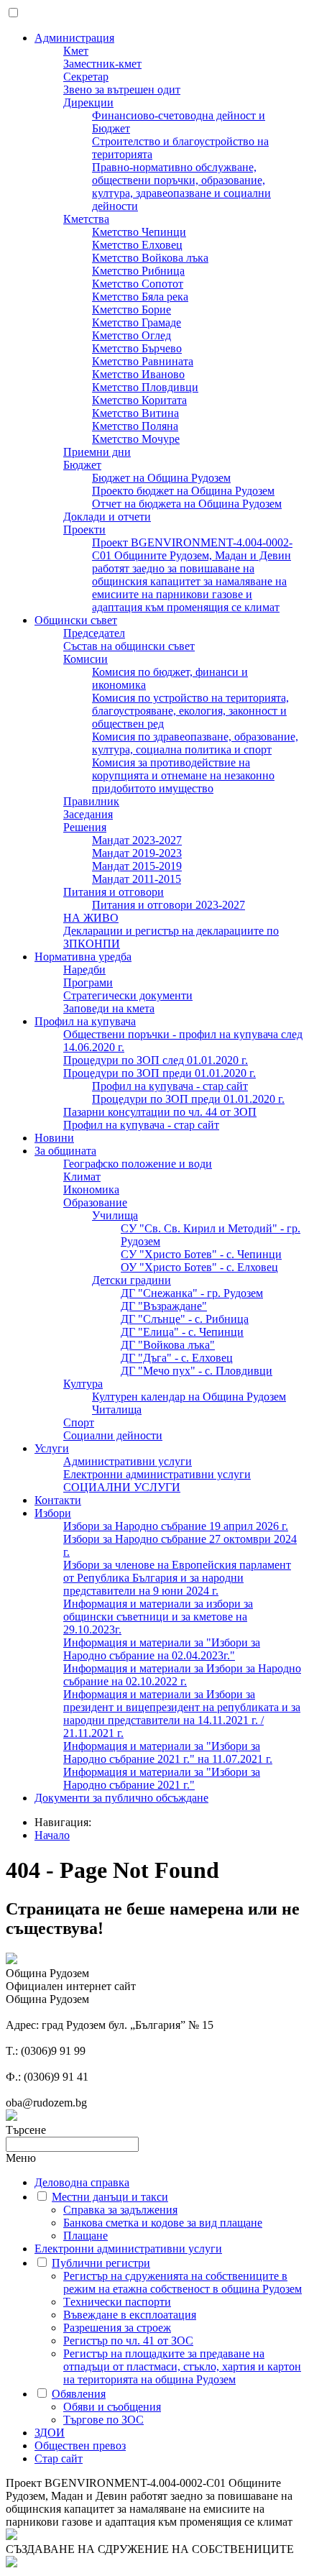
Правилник (91, 801)
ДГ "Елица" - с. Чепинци (182, 1332)
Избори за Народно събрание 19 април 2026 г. (176, 1526)
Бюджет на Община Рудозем (161, 478)
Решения (85, 827)
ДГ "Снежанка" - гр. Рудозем (192, 1293)
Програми (88, 982)
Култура (83, 1384)
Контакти (58, 1500)
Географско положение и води (138, 1164)
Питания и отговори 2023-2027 (169, 905)
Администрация (74, 38)
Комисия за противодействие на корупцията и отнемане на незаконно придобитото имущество (183, 775)
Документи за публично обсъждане (121, 1798)
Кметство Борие (132, 310)
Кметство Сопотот (138, 284)
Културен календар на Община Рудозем (189, 1397)
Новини (54, 1138)
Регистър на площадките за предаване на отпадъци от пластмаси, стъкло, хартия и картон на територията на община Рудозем (182, 2366)
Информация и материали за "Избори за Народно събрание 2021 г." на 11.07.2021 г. (168, 1752)
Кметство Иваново (138, 374)
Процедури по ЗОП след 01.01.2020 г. (156, 1060)
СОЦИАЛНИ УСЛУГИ (122, 1487)
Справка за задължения (120, 2210)
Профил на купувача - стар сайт (170, 1086)
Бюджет (82, 465)
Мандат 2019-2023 (137, 853)
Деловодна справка (82, 2182)
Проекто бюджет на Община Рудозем (183, 491)
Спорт (79, 1422)
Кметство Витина (135, 413)
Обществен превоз (80, 2446)
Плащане (86, 2236)
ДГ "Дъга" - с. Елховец (177, 1358)
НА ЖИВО (91, 918)
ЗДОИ (50, 2433)
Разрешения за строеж (117, 2328)
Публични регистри (101, 2263)
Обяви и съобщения (112, 2407)
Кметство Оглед (132, 335)
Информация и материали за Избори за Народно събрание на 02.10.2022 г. (182, 1675)
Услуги (52, 1448)
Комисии (86, 659)
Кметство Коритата (139, 400)
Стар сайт (59, 2458)
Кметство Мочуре (136, 439)
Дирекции (88, 102)
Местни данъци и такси (110, 2197)
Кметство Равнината (143, 361)
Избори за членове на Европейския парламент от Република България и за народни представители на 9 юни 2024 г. (177, 1578)
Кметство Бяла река (140, 297)
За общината (65, 1151)
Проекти (84, 530)
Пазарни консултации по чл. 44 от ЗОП (160, 1112)
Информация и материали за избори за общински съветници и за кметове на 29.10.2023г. (158, 1617)
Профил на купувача (85, 1021)
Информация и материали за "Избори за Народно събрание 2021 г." (162, 1778)
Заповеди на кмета (109, 1008)
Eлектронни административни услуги (157, 1474)
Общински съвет (76, 620)
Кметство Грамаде (137, 322)
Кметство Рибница (138, 271)
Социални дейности (113, 1435)
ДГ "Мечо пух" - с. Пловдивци (197, 1371)
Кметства (86, 219)
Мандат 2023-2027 (137, 840)
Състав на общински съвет (129, 646)
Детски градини (132, 1280)
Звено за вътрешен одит (122, 90)
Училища (115, 1215)
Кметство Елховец (137, 245)
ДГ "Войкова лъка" (168, 1345)
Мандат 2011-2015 (137, 879)
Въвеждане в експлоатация (130, 2315)
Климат (82, 1177)
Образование (95, 1202)
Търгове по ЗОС (103, 2420)
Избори (53, 1513)
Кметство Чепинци (139, 232)
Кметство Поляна (135, 426)
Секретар (86, 77)
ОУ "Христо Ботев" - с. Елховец (199, 1267)
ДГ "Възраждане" (164, 1306)
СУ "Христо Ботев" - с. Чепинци (201, 1254)
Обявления (79, 2394)
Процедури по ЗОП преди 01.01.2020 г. (160, 1073)
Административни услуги (128, 1461)
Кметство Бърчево (137, 348)
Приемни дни (97, 452)
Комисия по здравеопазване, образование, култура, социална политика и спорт (195, 743)
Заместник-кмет (102, 64)
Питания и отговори (114, 892)
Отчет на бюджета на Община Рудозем (187, 504)
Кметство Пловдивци (145, 387)
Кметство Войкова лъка (150, 258)
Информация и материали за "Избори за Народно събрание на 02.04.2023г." (162, 1649)
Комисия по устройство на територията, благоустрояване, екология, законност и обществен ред (190, 711)
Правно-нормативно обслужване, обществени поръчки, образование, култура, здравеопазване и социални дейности (181, 187)
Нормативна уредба (83, 957)
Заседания (88, 814)
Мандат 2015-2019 (137, 866)
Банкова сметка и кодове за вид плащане (163, 2223)
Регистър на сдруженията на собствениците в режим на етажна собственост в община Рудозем (183, 2282)
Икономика (91, 1190)
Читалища (117, 1410)
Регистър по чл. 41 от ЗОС (128, 2341)
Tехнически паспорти (117, 2302)
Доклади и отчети (107, 517)
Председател (94, 633)
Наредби (84, 970)
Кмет (76, 51)
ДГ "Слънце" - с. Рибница (185, 1319)
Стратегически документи (128, 995)
